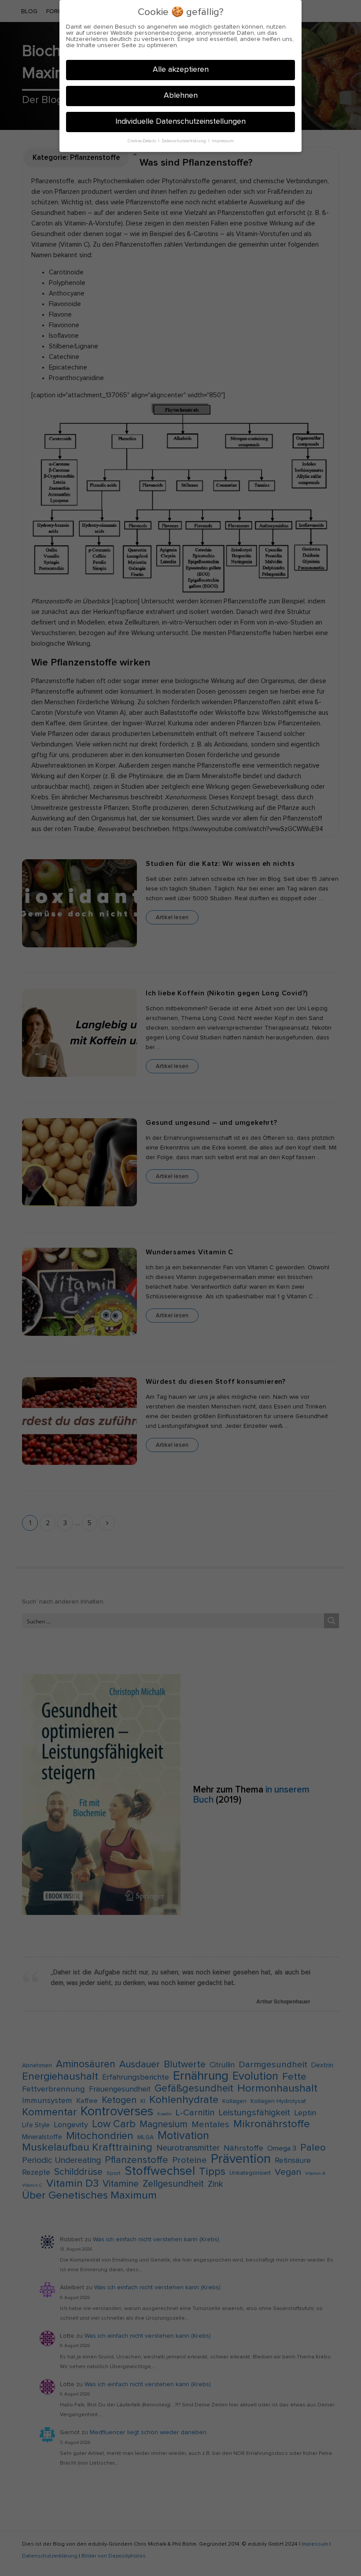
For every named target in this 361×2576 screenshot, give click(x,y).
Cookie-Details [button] (142, 141)
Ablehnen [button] (181, 96)
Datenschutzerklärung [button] (184, 141)
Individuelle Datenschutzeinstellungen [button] (180, 122)
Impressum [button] (223, 141)
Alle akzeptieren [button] (181, 70)
